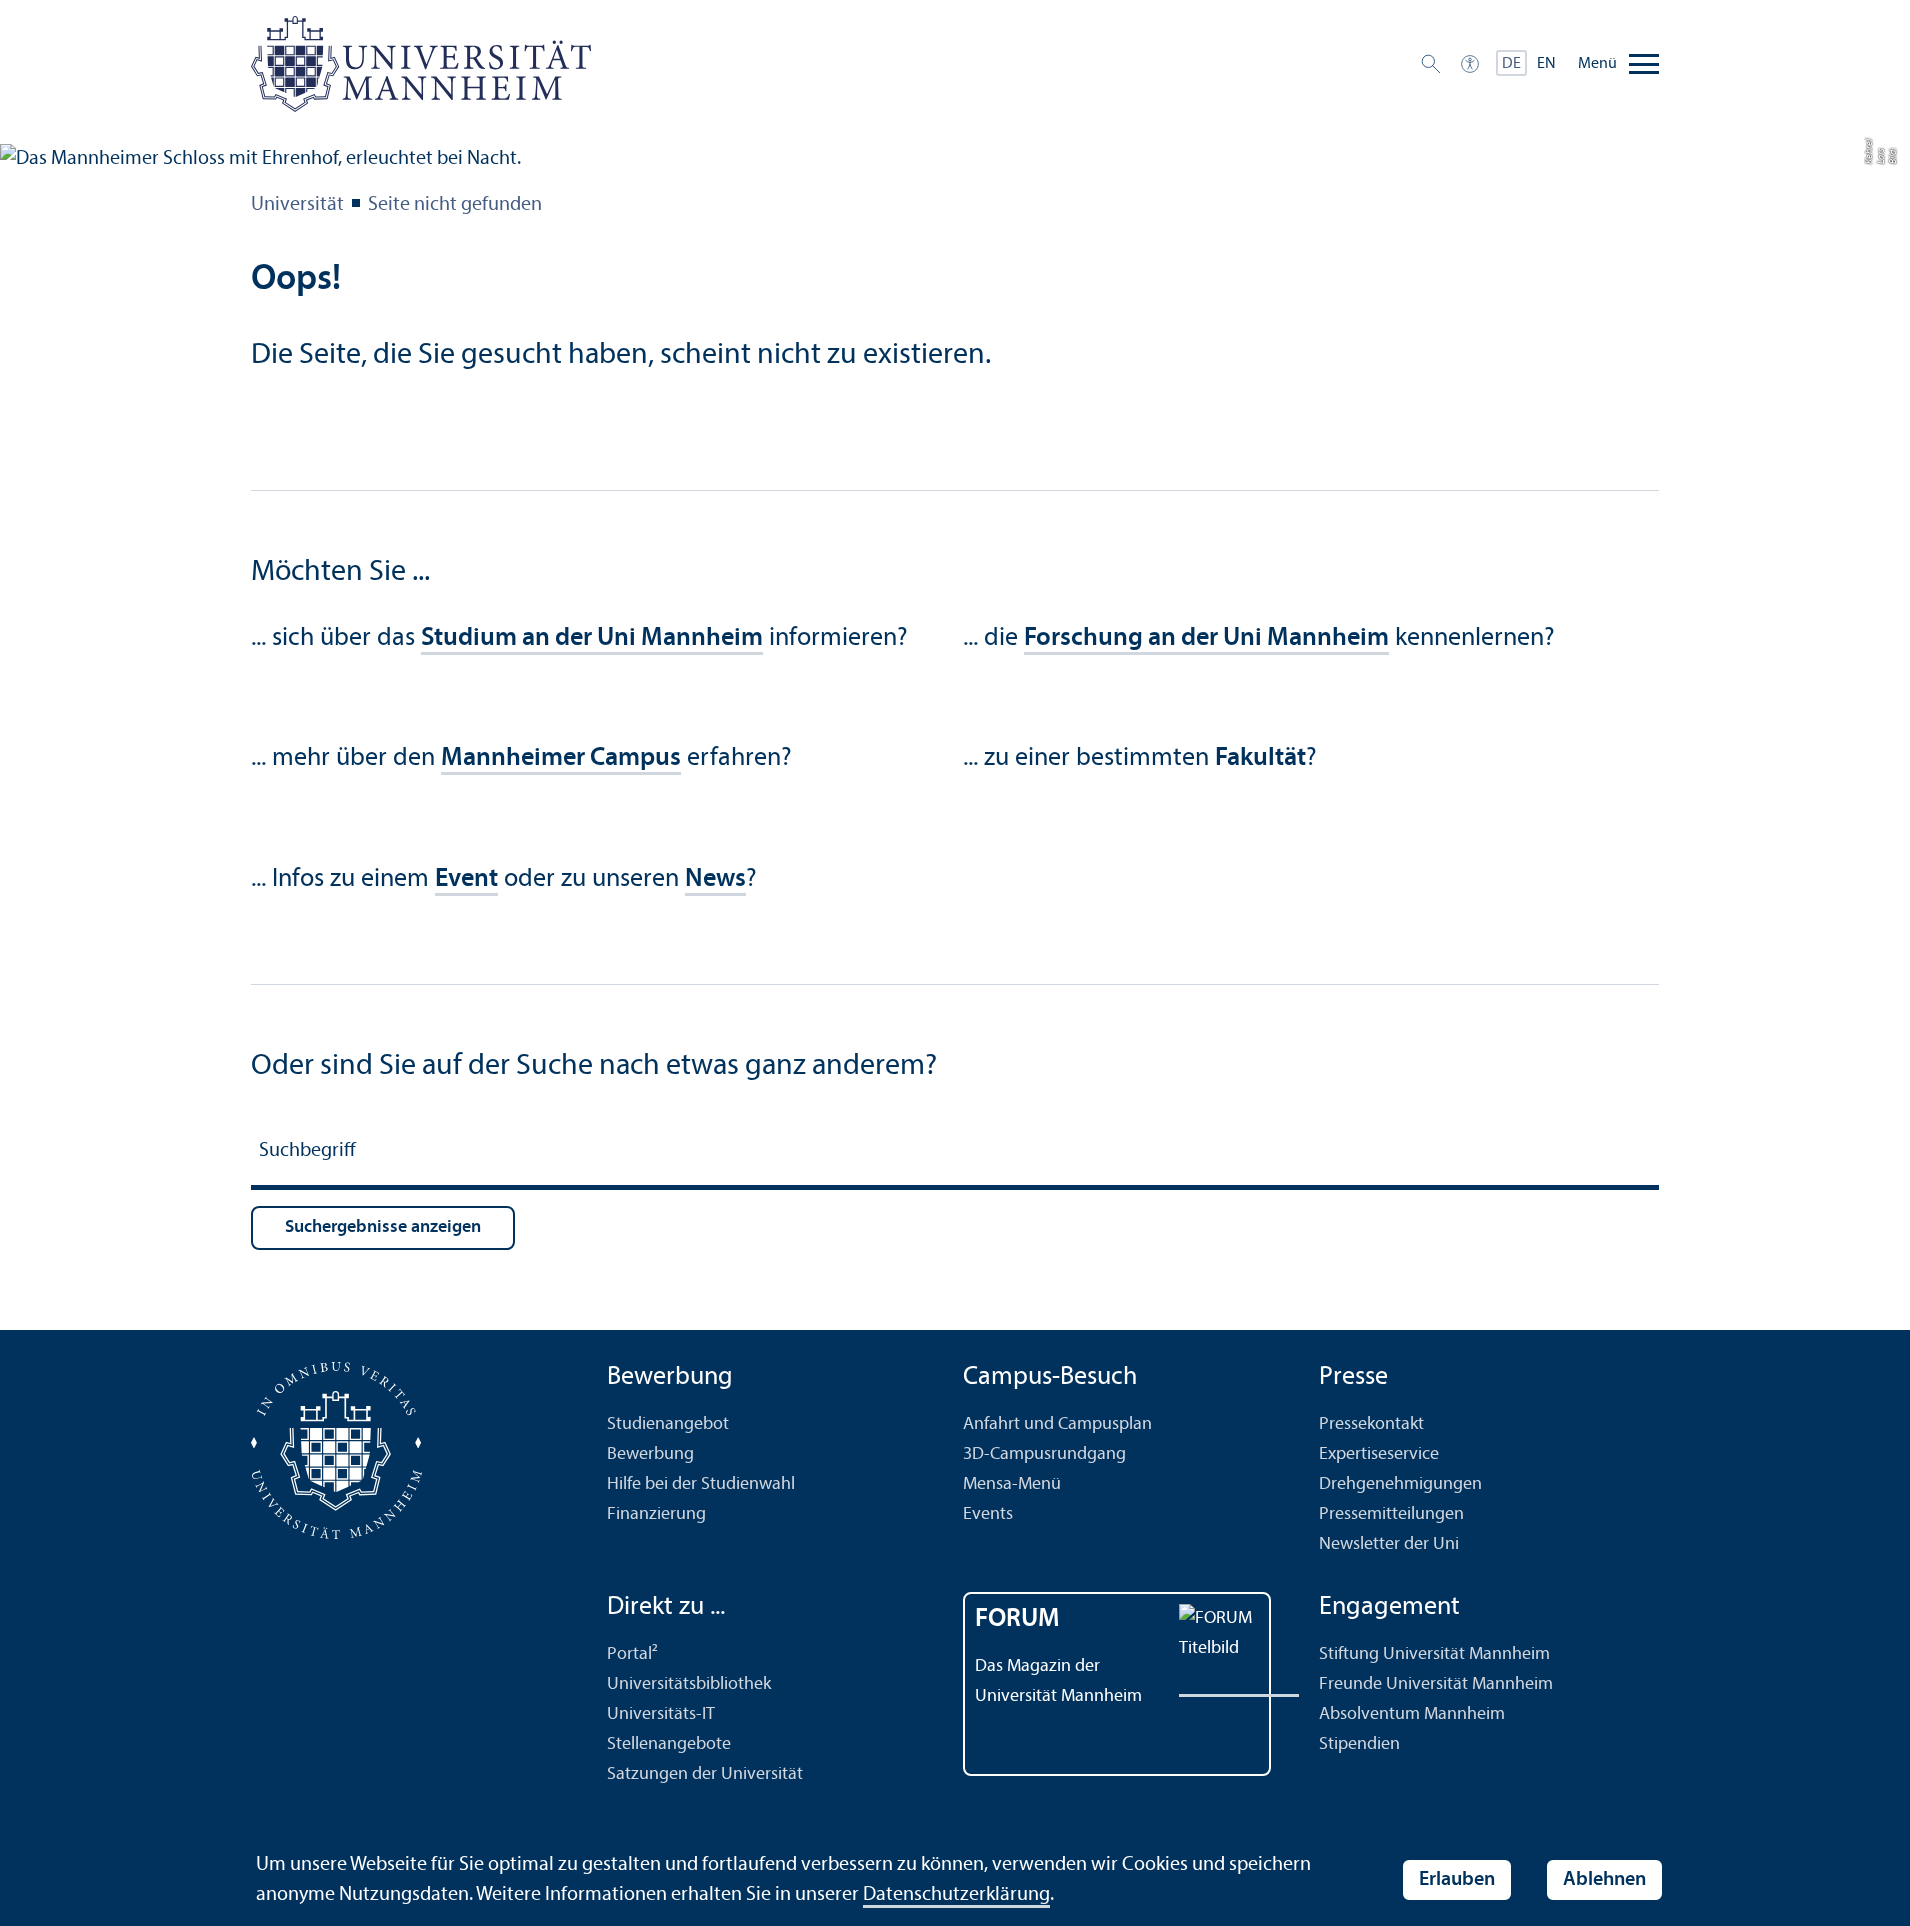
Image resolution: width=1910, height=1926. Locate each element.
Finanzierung (656, 1514)
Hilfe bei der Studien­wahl (701, 1484)
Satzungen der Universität (705, 1774)
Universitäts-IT (661, 1714)
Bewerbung (650, 1454)
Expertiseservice (1379, 1454)
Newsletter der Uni (1389, 1544)
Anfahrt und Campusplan (1057, 1424)
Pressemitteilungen (1391, 1514)
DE (1511, 64)
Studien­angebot (668, 1424)
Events (988, 1514)
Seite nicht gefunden (455, 205)
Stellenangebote (669, 1744)
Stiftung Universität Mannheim (1434, 1654)
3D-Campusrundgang (1044, 1454)
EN (1546, 64)
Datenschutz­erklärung (956, 1895)
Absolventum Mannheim (1412, 1714)
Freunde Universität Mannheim (1436, 1684)
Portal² (632, 1654)
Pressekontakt (1371, 1424)
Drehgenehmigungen (1400, 1484)
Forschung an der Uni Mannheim (1206, 638)
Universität (297, 205)
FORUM (1017, 1619)
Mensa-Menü (1012, 1484)
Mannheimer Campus (561, 758)
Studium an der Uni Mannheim (592, 638)
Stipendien (1359, 1744)
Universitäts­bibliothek (689, 1684)
